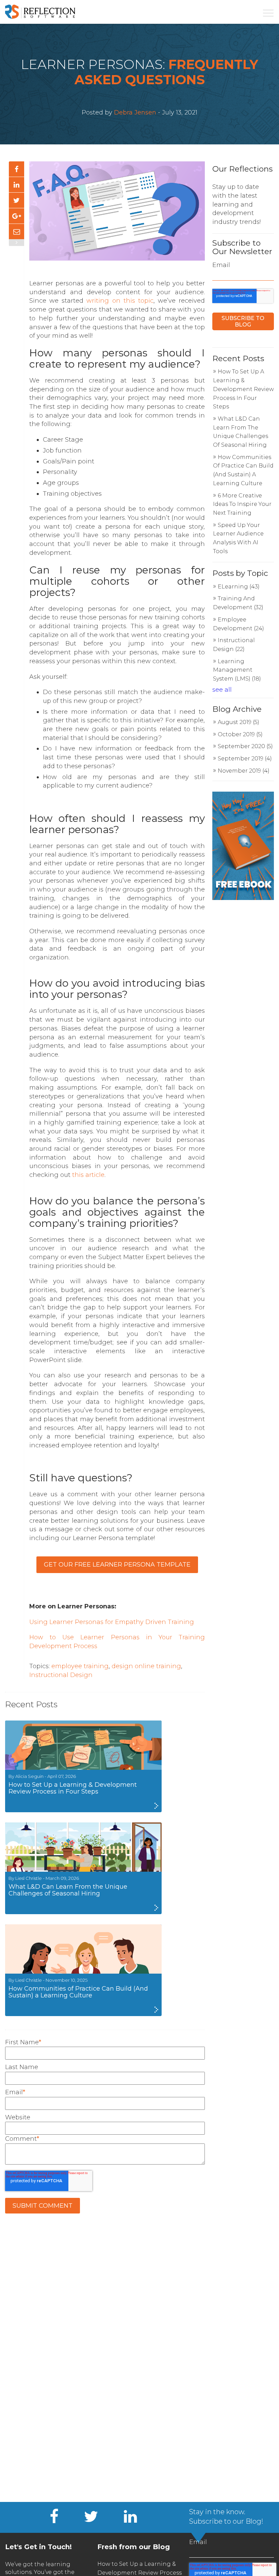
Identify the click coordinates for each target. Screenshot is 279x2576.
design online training (146, 1666)
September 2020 (245, 746)
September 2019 (245, 758)
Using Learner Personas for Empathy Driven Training (112, 1622)
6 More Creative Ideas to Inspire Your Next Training (242, 504)
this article (88, 1175)
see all (222, 690)
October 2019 (240, 734)
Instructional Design (61, 1675)
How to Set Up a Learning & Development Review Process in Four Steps (243, 389)
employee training (80, 1666)
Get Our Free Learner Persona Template (117, 1565)
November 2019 (244, 771)
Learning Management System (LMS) (237, 670)
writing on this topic (120, 301)
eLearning (239, 587)
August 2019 (239, 722)
